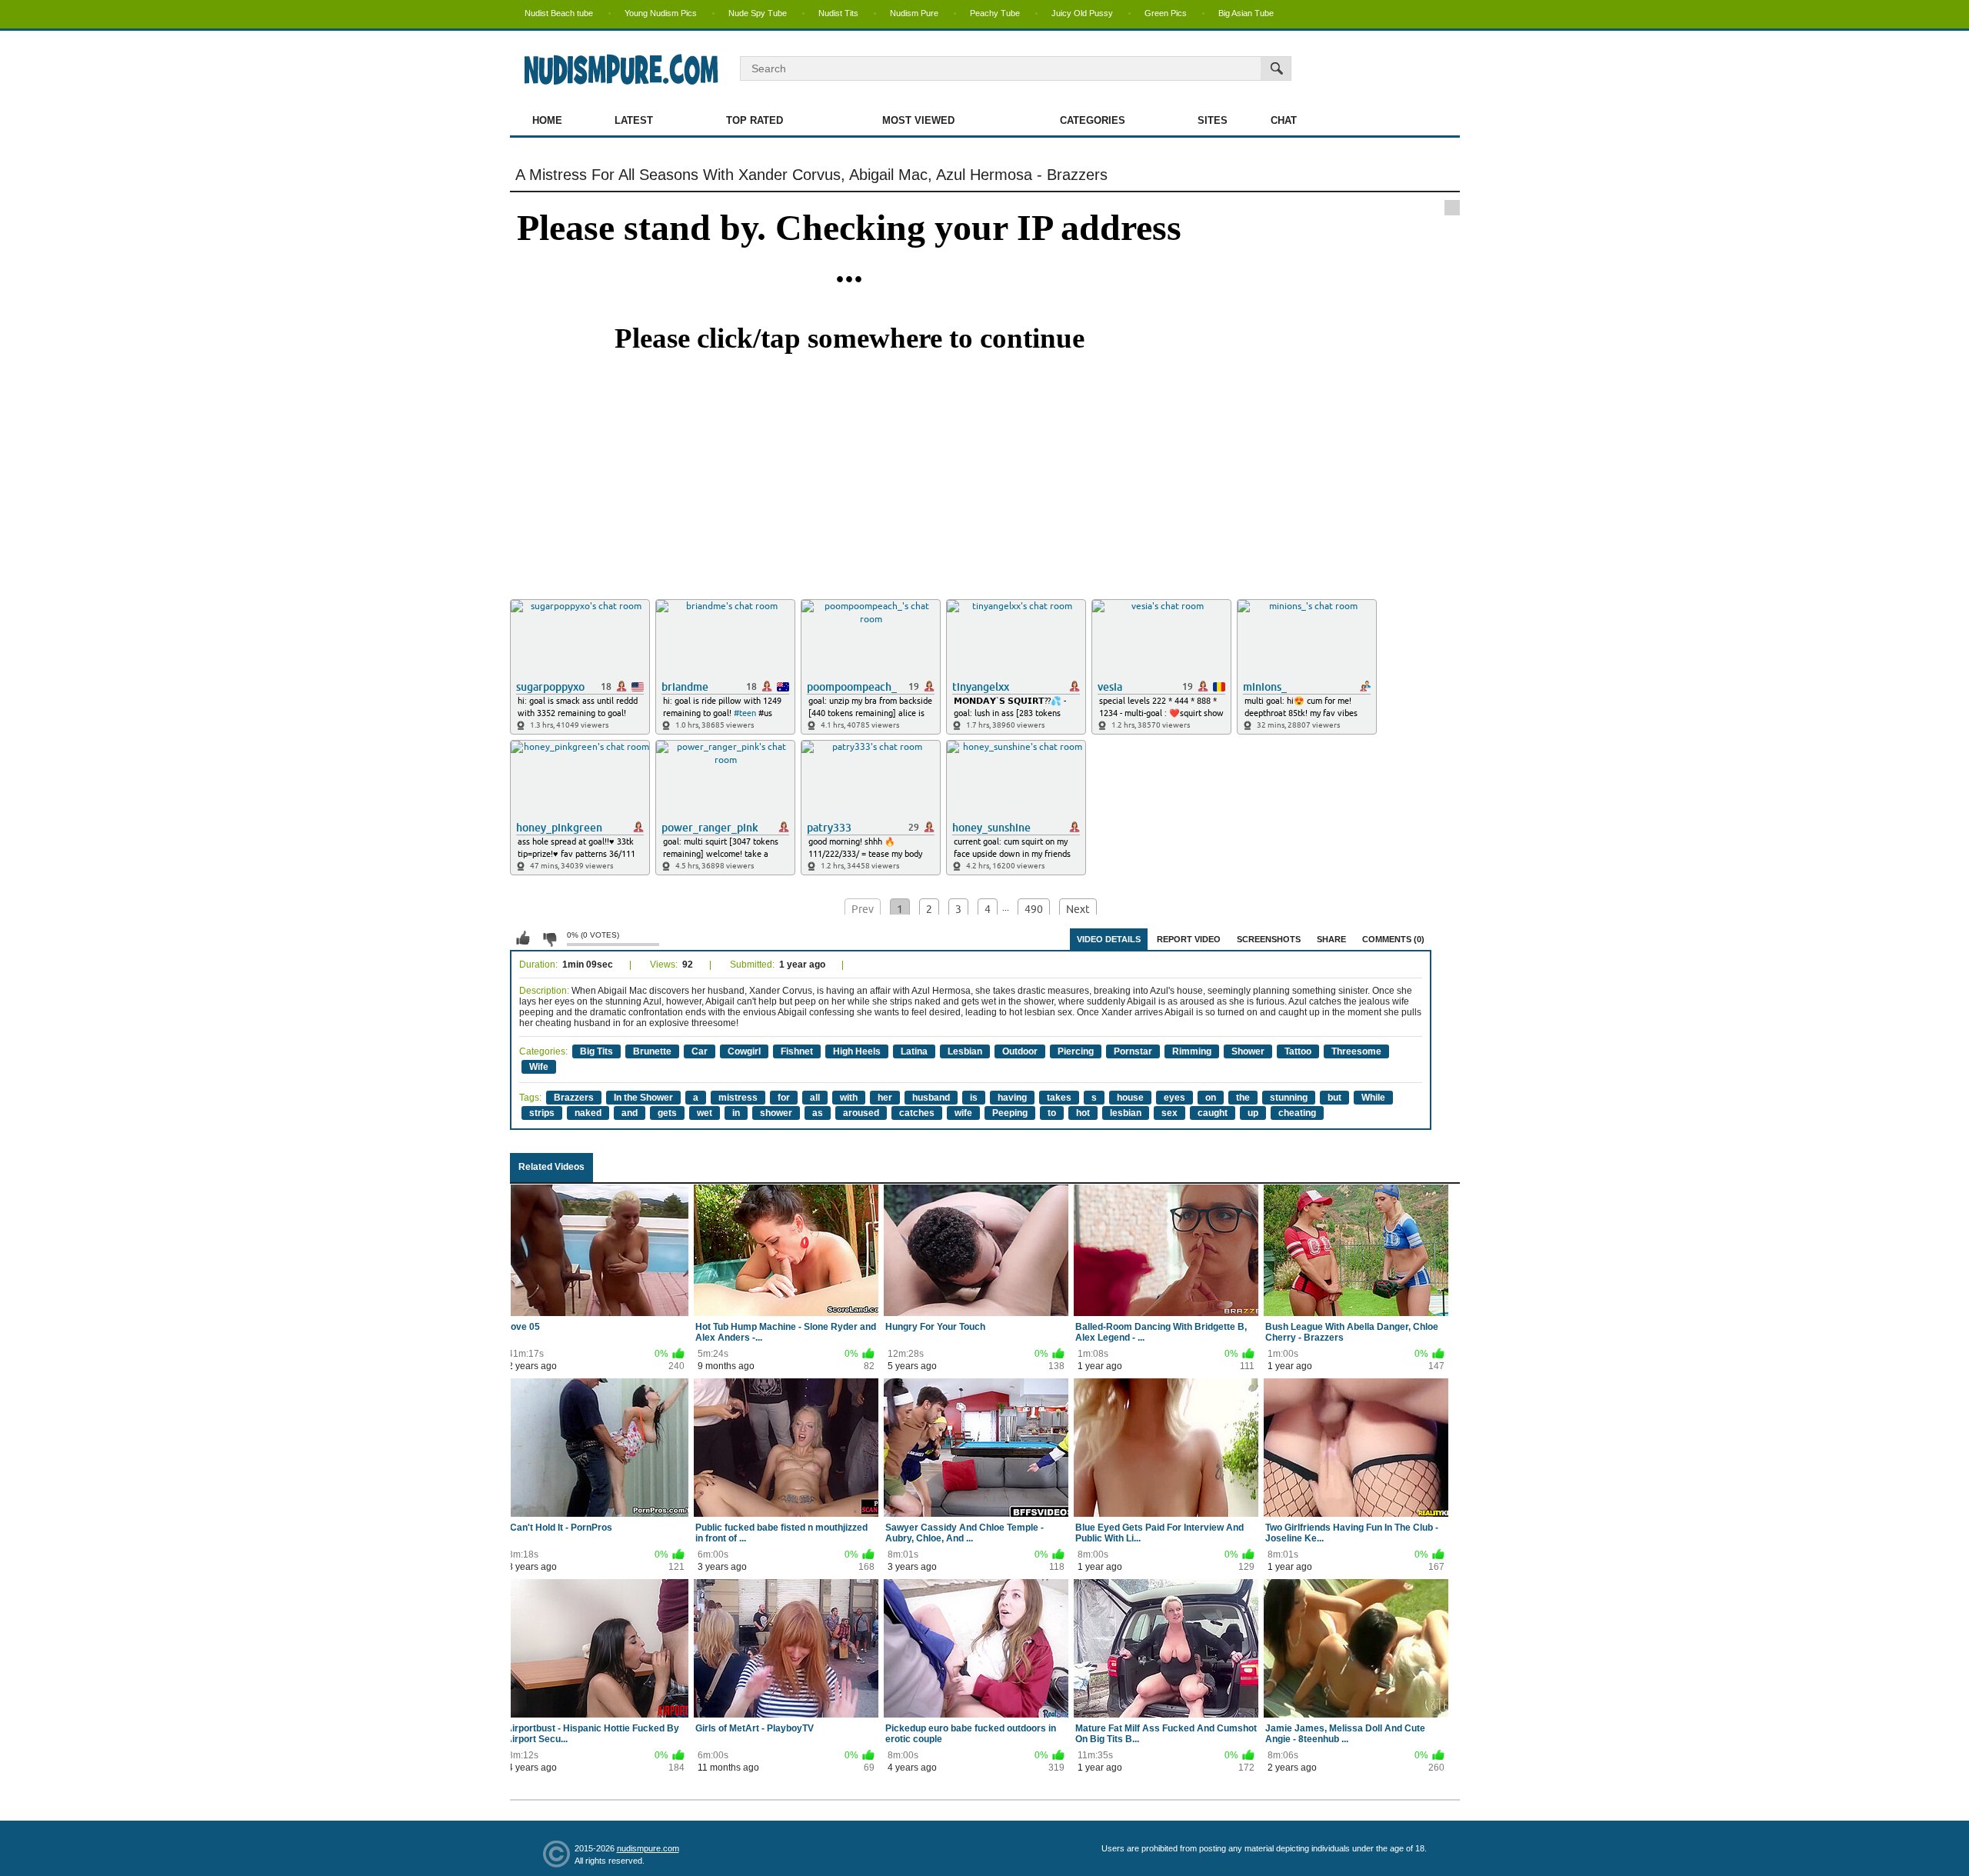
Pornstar (1133, 1051)
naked (588, 1113)
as (818, 1113)
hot (1083, 1113)
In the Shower (643, 1098)
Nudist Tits (838, 13)
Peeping (1010, 1113)
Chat (1284, 120)
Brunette (652, 1051)
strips (542, 1113)
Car (700, 1051)
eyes (1174, 1098)
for (784, 1098)
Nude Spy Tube (758, 13)
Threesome (1356, 1051)
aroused (861, 1113)
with (849, 1098)
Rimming (1192, 1051)
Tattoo (1298, 1051)
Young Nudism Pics (661, 13)
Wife (539, 1067)
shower (776, 1113)
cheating (1297, 1113)
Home (547, 120)
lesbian (1126, 1113)
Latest (634, 120)
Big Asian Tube (1246, 13)
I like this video (523, 938)
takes (1059, 1098)
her (885, 1098)
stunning (1289, 1098)
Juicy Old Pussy (1082, 13)
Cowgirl (744, 1051)
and (630, 1113)
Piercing (1076, 1051)
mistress (738, 1098)
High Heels (857, 1051)
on (1211, 1098)
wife (963, 1113)
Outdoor (1020, 1051)
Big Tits (596, 1051)
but (1334, 1098)
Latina (914, 1051)
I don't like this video (549, 938)
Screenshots (1269, 939)
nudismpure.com (648, 1848)
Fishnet (797, 1051)
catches (917, 1113)
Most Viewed (918, 120)
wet (705, 1113)
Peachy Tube (995, 13)
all (815, 1098)
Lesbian (965, 1051)
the (1243, 1098)
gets (667, 1113)
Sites (1213, 120)
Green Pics (1166, 13)
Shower (1248, 1051)
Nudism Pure (914, 13)
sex (1169, 1113)
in (736, 1113)
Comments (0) (1393, 939)
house (1130, 1098)
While (1373, 1098)
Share (1331, 939)
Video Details (1109, 939)
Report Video (1189, 939)
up (1253, 1113)
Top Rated (755, 120)
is (974, 1098)
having (1012, 1098)
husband (931, 1098)
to (1052, 1113)
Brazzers (574, 1098)
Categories (1093, 120)
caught (1213, 1113)
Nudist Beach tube (559, 13)
